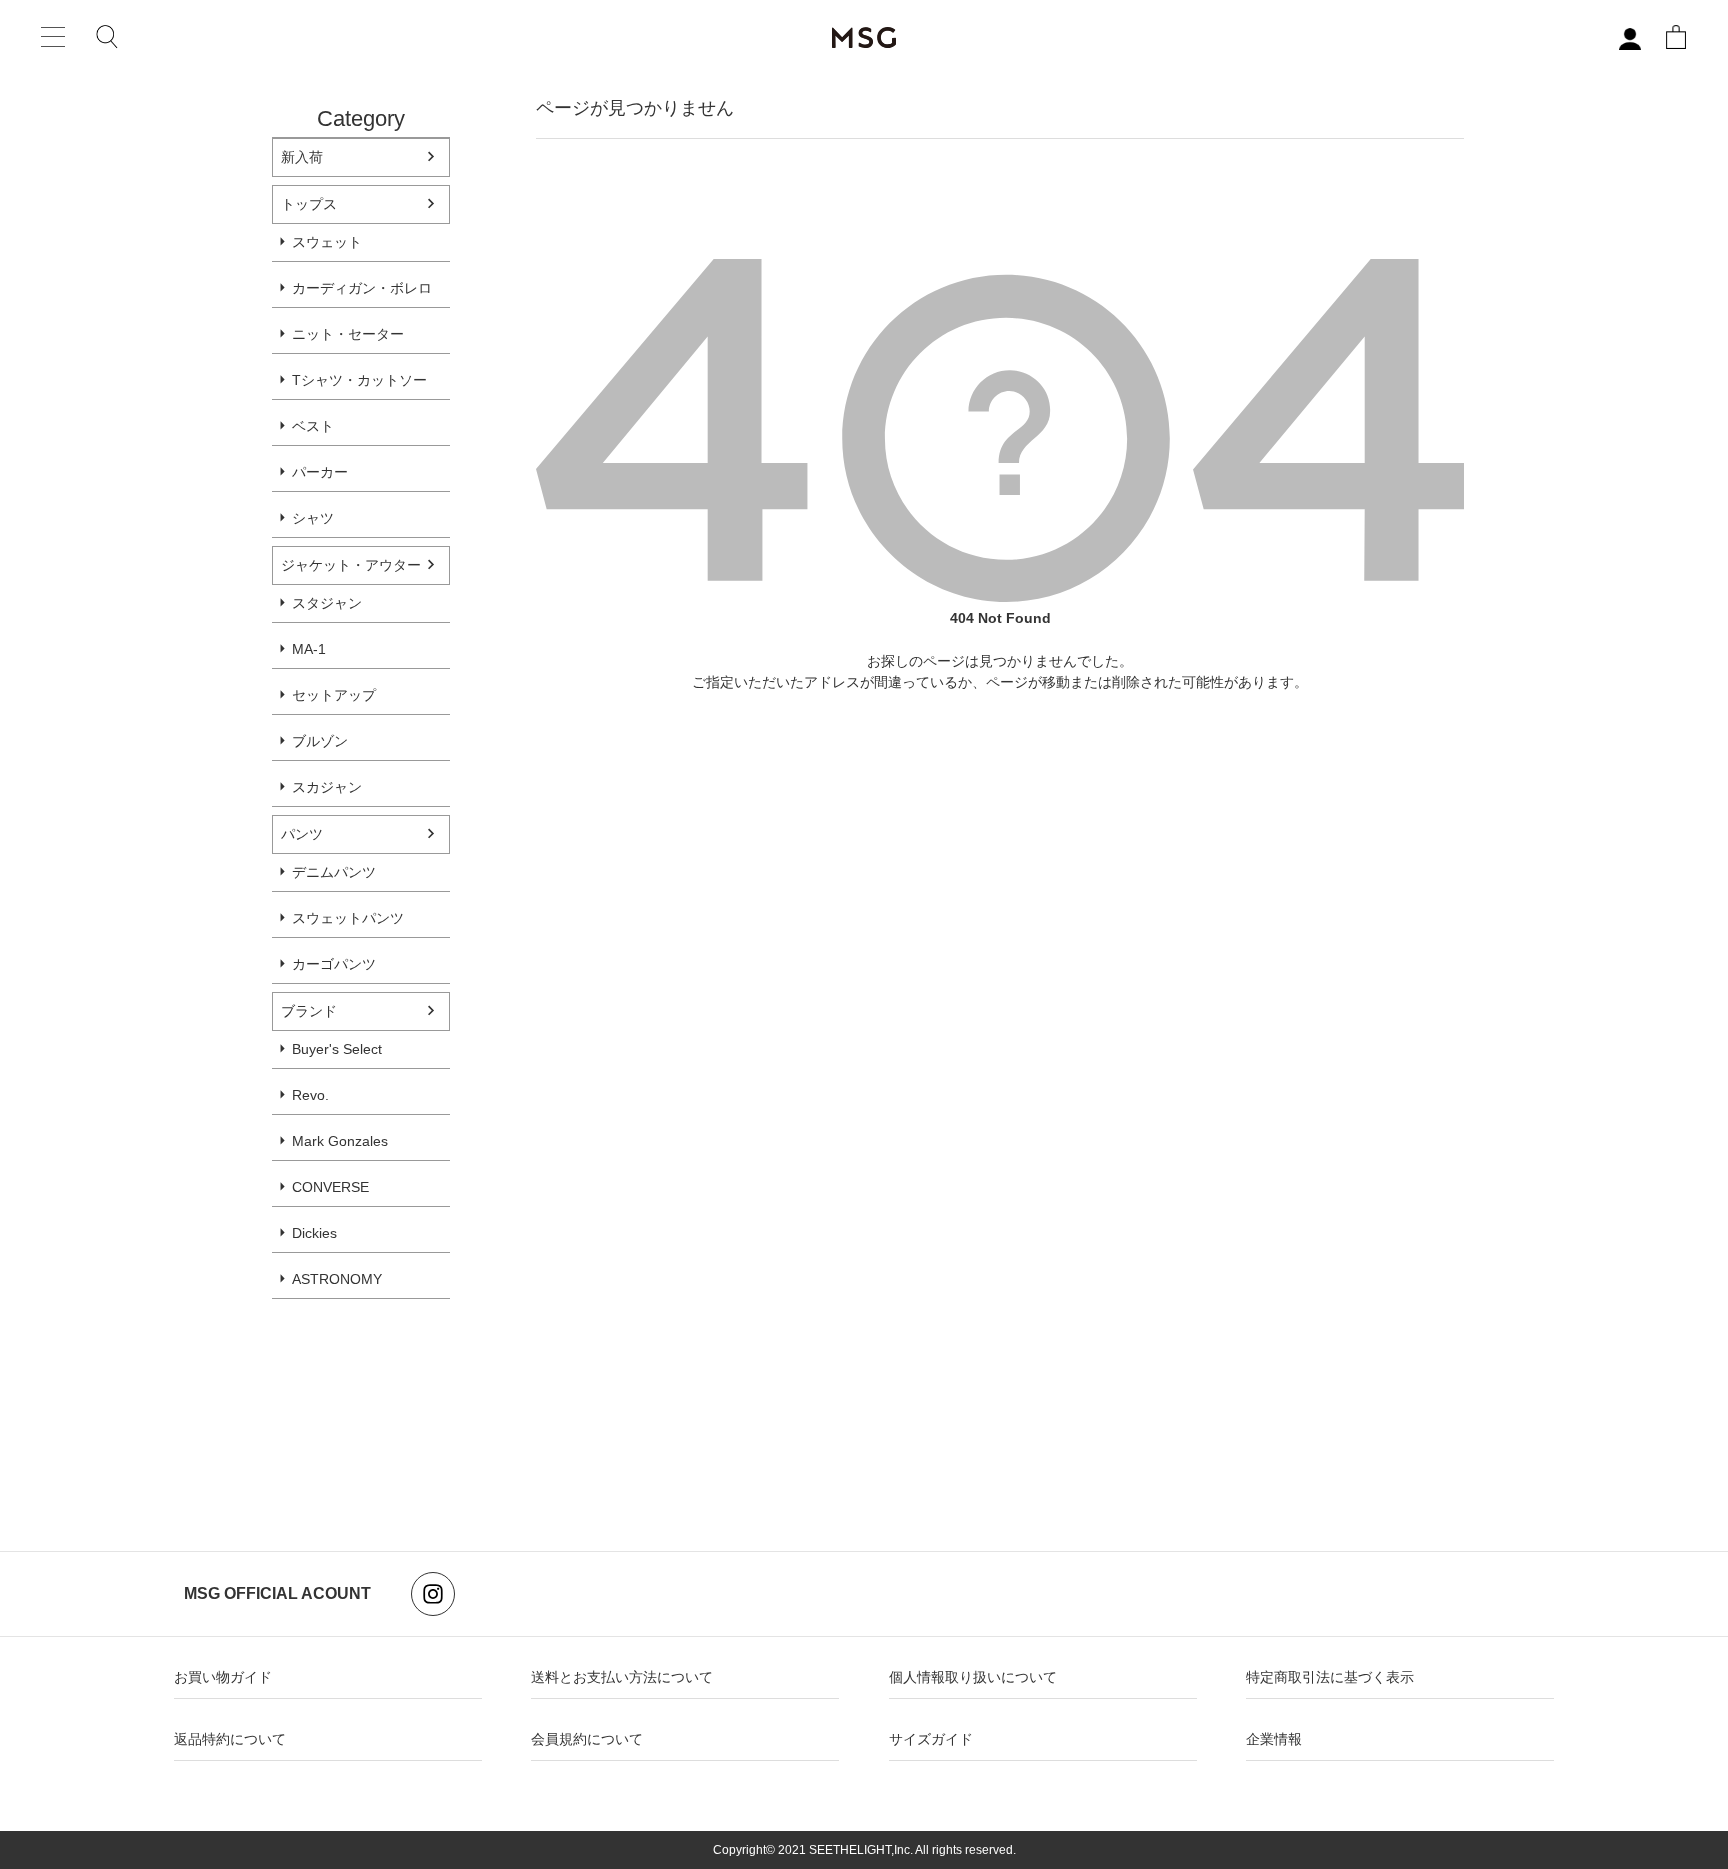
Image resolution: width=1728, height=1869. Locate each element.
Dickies (314, 1233)
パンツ (302, 834)
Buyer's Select (337, 1049)
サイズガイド (931, 1739)
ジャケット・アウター (351, 565)
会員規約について (587, 1739)
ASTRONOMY (337, 1279)
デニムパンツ (334, 872)
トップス (309, 204)
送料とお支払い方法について (622, 1677)
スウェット (327, 242)
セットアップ (334, 695)
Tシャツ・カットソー (359, 380)
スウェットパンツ (348, 918)
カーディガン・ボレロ (362, 288)
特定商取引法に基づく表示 (1330, 1677)
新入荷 (302, 157)
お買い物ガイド (223, 1677)
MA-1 (309, 649)
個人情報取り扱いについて (973, 1677)
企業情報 (1274, 1739)
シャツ (313, 518)
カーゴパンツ (334, 964)
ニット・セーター (348, 334)
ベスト (313, 426)
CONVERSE (330, 1187)
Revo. (310, 1095)
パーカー (320, 472)
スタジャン (327, 603)
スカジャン (327, 787)
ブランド (309, 1011)
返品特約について (230, 1739)
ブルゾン (320, 741)
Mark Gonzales (340, 1141)
